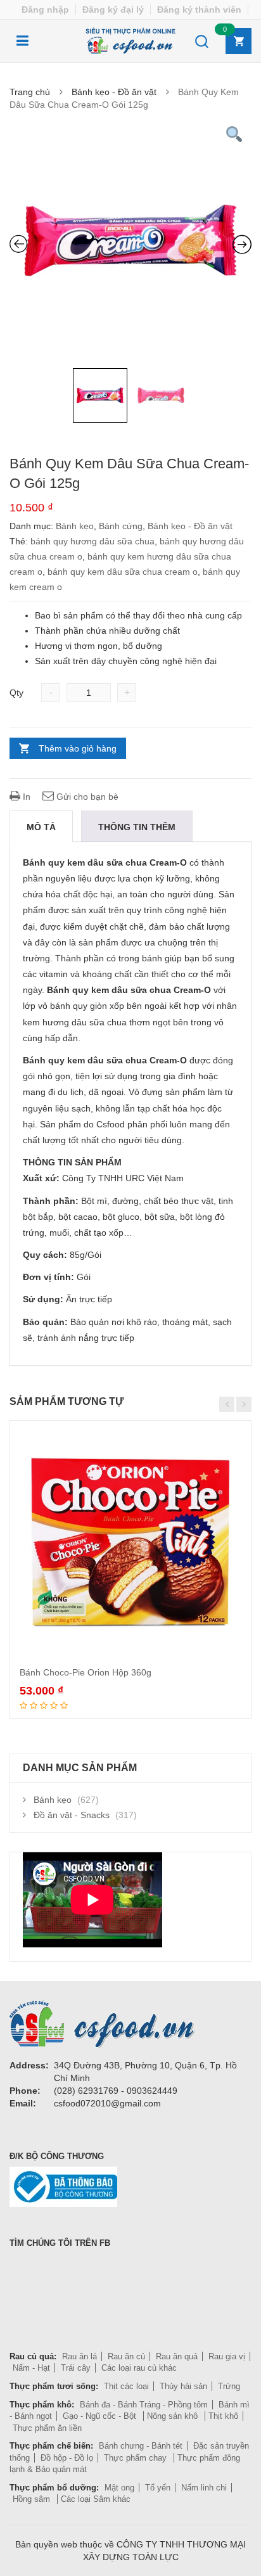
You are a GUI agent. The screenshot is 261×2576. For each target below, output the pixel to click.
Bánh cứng (121, 526)
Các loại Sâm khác (96, 2499)
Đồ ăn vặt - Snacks (72, 1815)
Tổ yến (158, 2488)
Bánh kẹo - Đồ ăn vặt (114, 92)
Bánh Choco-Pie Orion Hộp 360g (86, 1672)
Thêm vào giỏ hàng (78, 748)
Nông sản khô (174, 2416)
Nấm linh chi (204, 2488)
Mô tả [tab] (41, 827)
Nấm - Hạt (31, 2368)
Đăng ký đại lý (113, 10)
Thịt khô (223, 2416)
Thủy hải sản (183, 2386)
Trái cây (76, 2368)
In (25, 797)
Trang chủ (30, 92)
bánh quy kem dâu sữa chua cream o (123, 572)
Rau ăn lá (80, 2356)
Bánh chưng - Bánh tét (141, 2446)
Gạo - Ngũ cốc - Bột (101, 2416)
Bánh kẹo (75, 526)
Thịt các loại (126, 2386)
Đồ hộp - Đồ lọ (67, 2458)
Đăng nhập (45, 10)
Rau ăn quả (177, 2356)
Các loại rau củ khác (139, 2368)
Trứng (229, 2386)
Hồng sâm (33, 2499)
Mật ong (119, 2488)
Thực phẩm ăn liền (47, 2428)
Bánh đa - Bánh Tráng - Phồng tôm (144, 2405)
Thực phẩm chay (137, 2458)
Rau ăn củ (126, 2356)
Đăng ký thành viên (199, 10)
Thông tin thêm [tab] (137, 827)
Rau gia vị (227, 2356)
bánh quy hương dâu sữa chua (92, 541)
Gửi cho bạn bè (86, 797)
